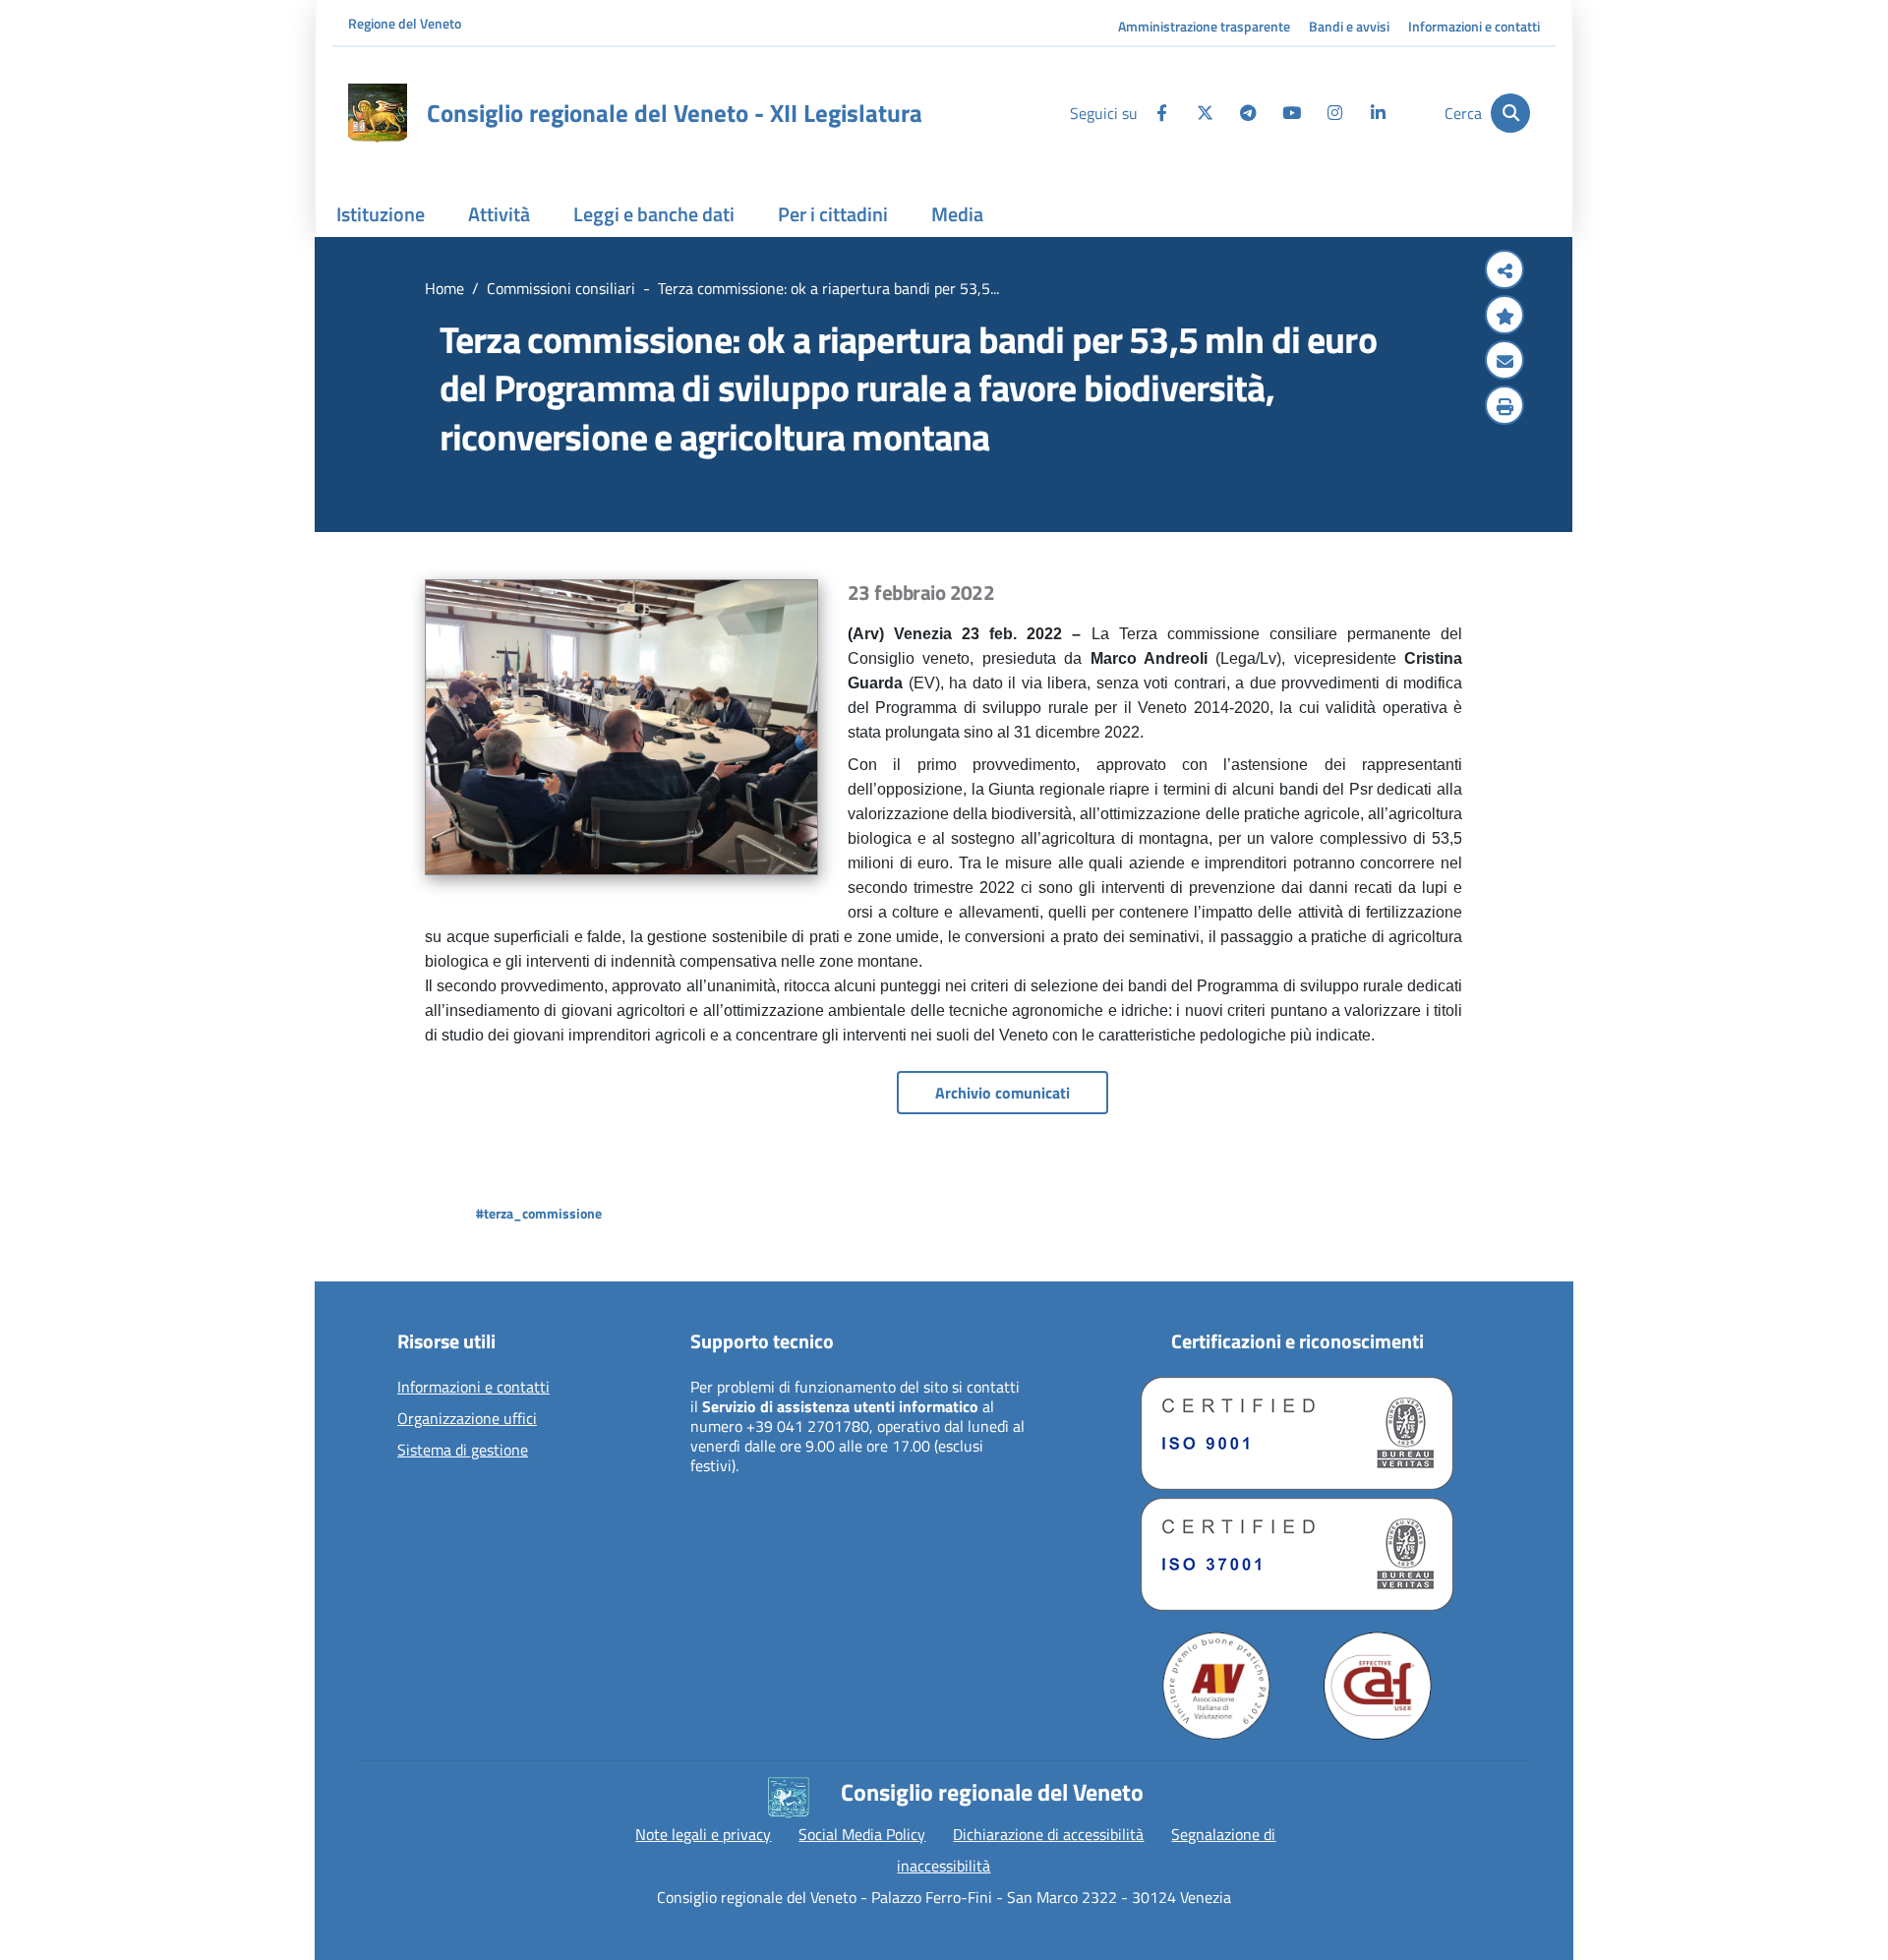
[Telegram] (1248, 113)
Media (957, 214)
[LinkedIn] (1378, 113)
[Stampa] (1504, 407)
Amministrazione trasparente (1204, 26)
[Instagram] (1334, 113)
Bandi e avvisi (1349, 26)
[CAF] (1378, 1686)
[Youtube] (1291, 113)
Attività (499, 214)
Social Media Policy (862, 1834)
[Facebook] (1161, 113)
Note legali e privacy (703, 1834)
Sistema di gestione (463, 1451)
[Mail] (1504, 362)
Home (444, 288)
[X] (1205, 113)
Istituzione (381, 214)
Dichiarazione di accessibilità (1048, 1834)
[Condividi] (1504, 271)
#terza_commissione (539, 1213)
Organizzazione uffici (467, 1419)
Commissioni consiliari (561, 288)
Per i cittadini (833, 214)
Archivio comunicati (1003, 1093)
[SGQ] (1297, 1433)
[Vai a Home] (378, 113)
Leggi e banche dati (654, 214)
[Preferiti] (1504, 317)
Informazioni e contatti (1474, 26)
